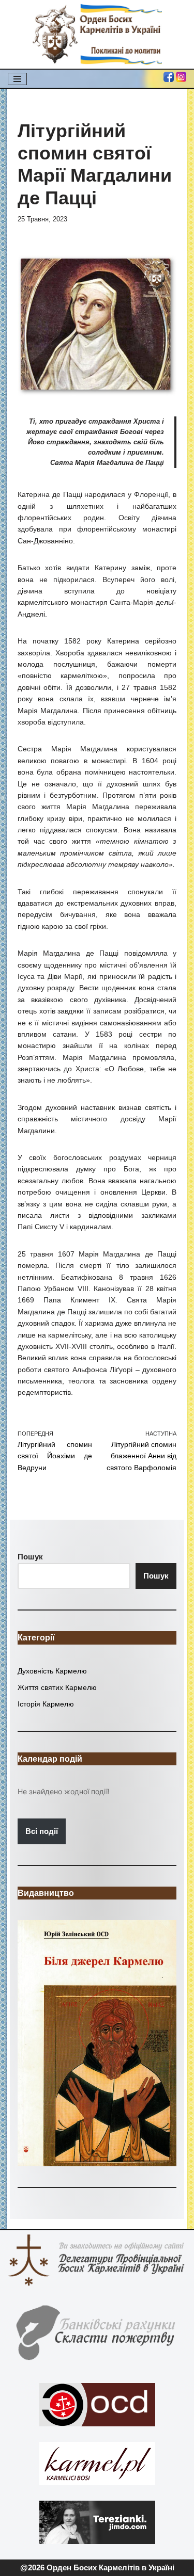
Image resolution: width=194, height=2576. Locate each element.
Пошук (156, 1576)
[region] (97, 2043)
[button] (97, 2043)
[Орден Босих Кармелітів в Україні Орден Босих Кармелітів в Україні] (97, 34)
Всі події (42, 1831)
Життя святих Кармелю (57, 1687)
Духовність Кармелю (52, 1671)
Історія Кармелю (46, 1704)
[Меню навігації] (17, 79)
